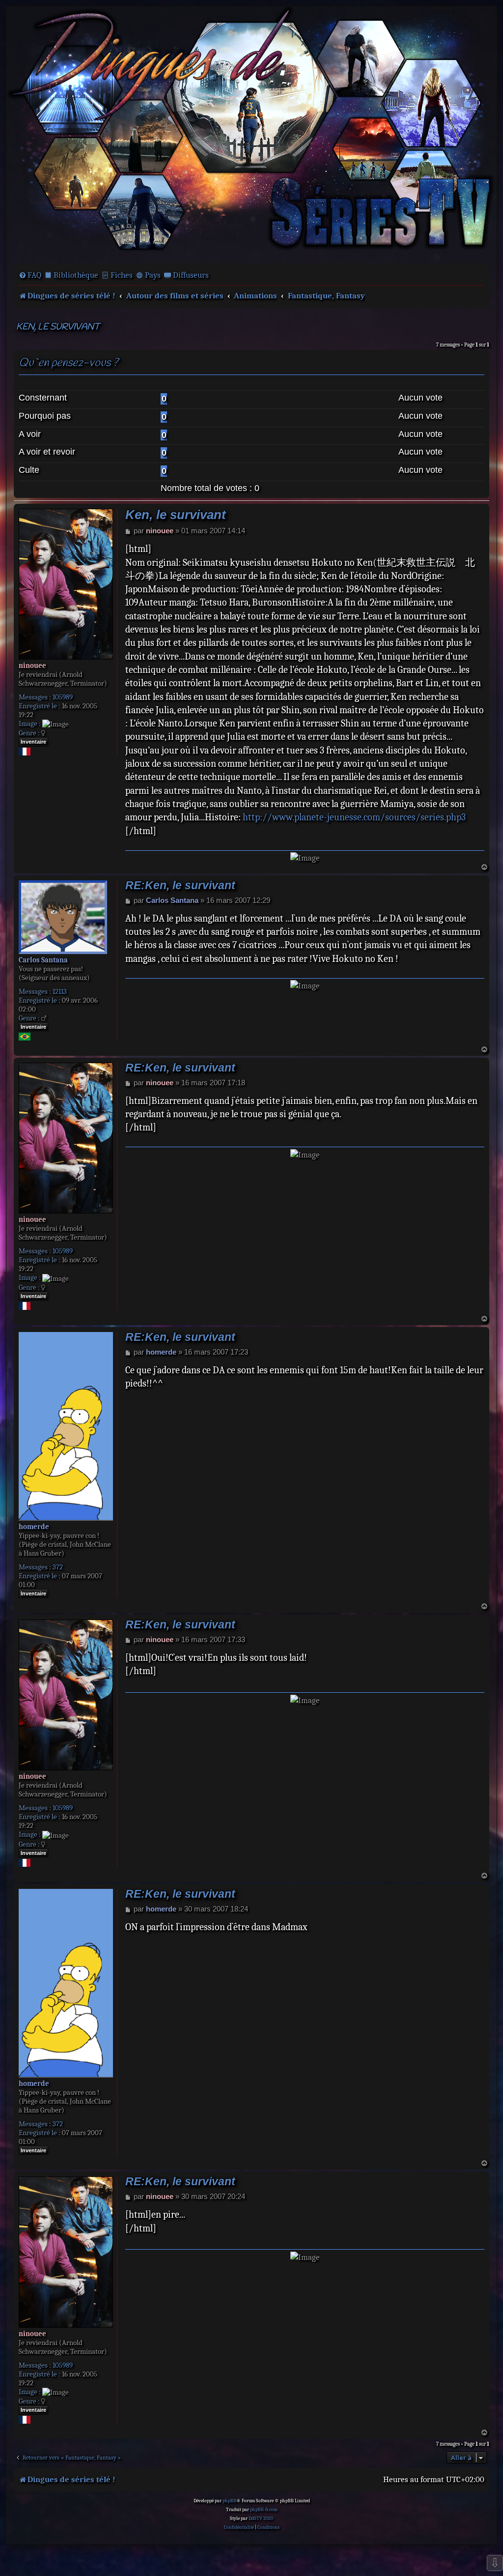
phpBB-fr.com (264, 2510)
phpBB (229, 2501)
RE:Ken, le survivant (180, 885)
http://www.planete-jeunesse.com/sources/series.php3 (354, 817)
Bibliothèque (76, 275)
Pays (153, 275)
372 (58, 1567)
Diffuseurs (191, 275)
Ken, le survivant (58, 327)
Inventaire (33, 742)
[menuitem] (30, 275)
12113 (60, 991)
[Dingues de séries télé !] (251, 134)
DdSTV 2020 (261, 2518)
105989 (63, 697)
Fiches (122, 275)
